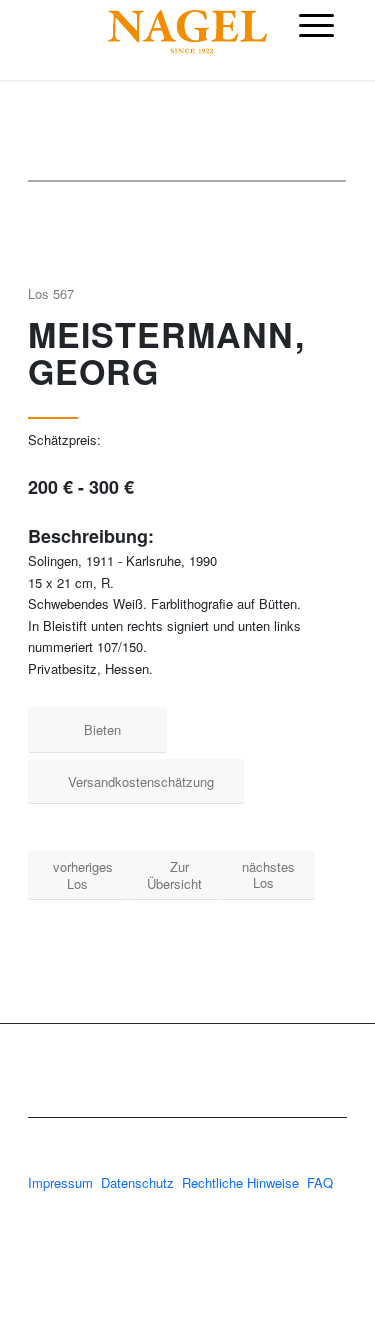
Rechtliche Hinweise (242, 1182)
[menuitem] (316, 25)
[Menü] (316, 25)
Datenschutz (137, 1182)
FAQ (320, 1182)
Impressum (60, 1182)
